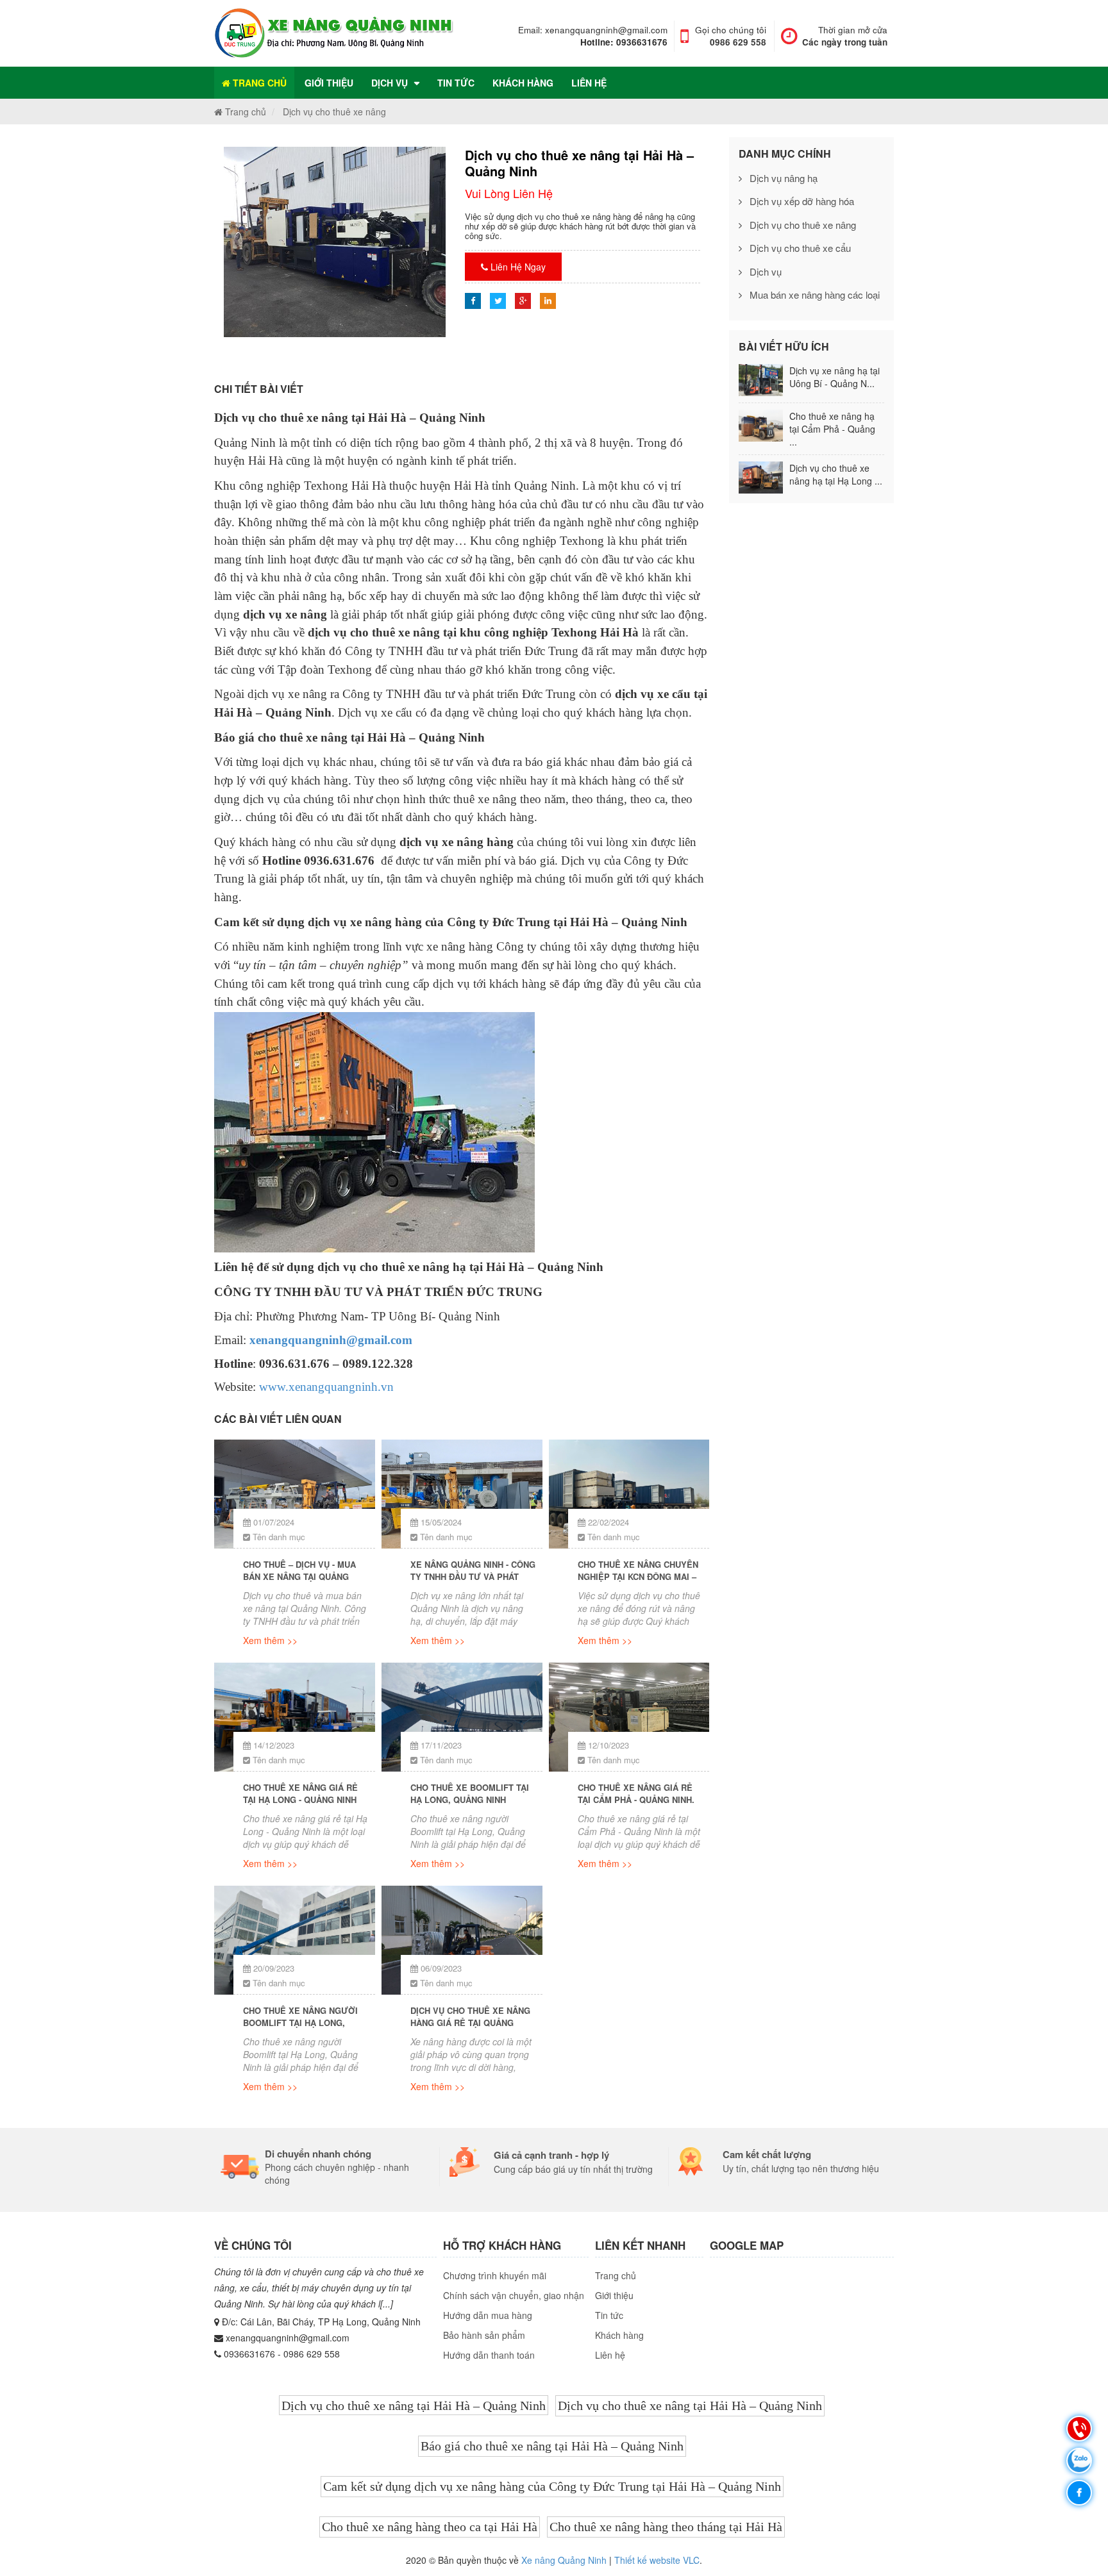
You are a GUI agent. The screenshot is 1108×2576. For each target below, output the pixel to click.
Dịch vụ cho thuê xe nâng (802, 225)
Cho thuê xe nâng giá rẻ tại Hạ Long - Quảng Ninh (300, 1794)
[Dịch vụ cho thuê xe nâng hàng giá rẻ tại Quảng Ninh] (462, 1940)
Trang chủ (258, 83)
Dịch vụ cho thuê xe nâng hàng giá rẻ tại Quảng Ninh (470, 2019)
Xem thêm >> (270, 1640)
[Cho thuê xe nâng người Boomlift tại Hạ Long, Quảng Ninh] (295, 1940)
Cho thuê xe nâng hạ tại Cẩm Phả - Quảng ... (832, 429)
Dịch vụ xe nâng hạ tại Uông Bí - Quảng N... (835, 377)
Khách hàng (523, 83)
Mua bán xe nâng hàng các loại (813, 295)
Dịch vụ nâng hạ (782, 178)
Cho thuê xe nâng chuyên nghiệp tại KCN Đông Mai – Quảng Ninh (638, 1573)
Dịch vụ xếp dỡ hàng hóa (801, 201)
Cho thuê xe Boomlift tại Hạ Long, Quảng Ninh (470, 1794)
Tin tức (456, 83)
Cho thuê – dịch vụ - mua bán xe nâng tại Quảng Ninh (299, 1573)
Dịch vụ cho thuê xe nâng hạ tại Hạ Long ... (836, 474)
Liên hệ (589, 83)
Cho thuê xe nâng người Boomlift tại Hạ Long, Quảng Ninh (300, 2019)
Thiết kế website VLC (657, 2560)
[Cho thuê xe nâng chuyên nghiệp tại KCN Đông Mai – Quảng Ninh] (629, 1494)
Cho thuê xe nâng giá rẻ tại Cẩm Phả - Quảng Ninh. (636, 1794)
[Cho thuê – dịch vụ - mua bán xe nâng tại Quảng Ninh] (295, 1494)
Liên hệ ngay (517, 267)
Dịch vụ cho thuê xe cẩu (799, 248)
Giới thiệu (329, 83)
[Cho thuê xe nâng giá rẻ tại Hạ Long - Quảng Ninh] (295, 1717)
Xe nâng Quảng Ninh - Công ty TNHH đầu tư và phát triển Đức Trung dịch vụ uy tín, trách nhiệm (473, 1573)
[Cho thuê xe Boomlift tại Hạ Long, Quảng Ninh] (462, 1717)
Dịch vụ (390, 83)
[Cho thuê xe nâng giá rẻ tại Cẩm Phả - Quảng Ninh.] (629, 1717)
